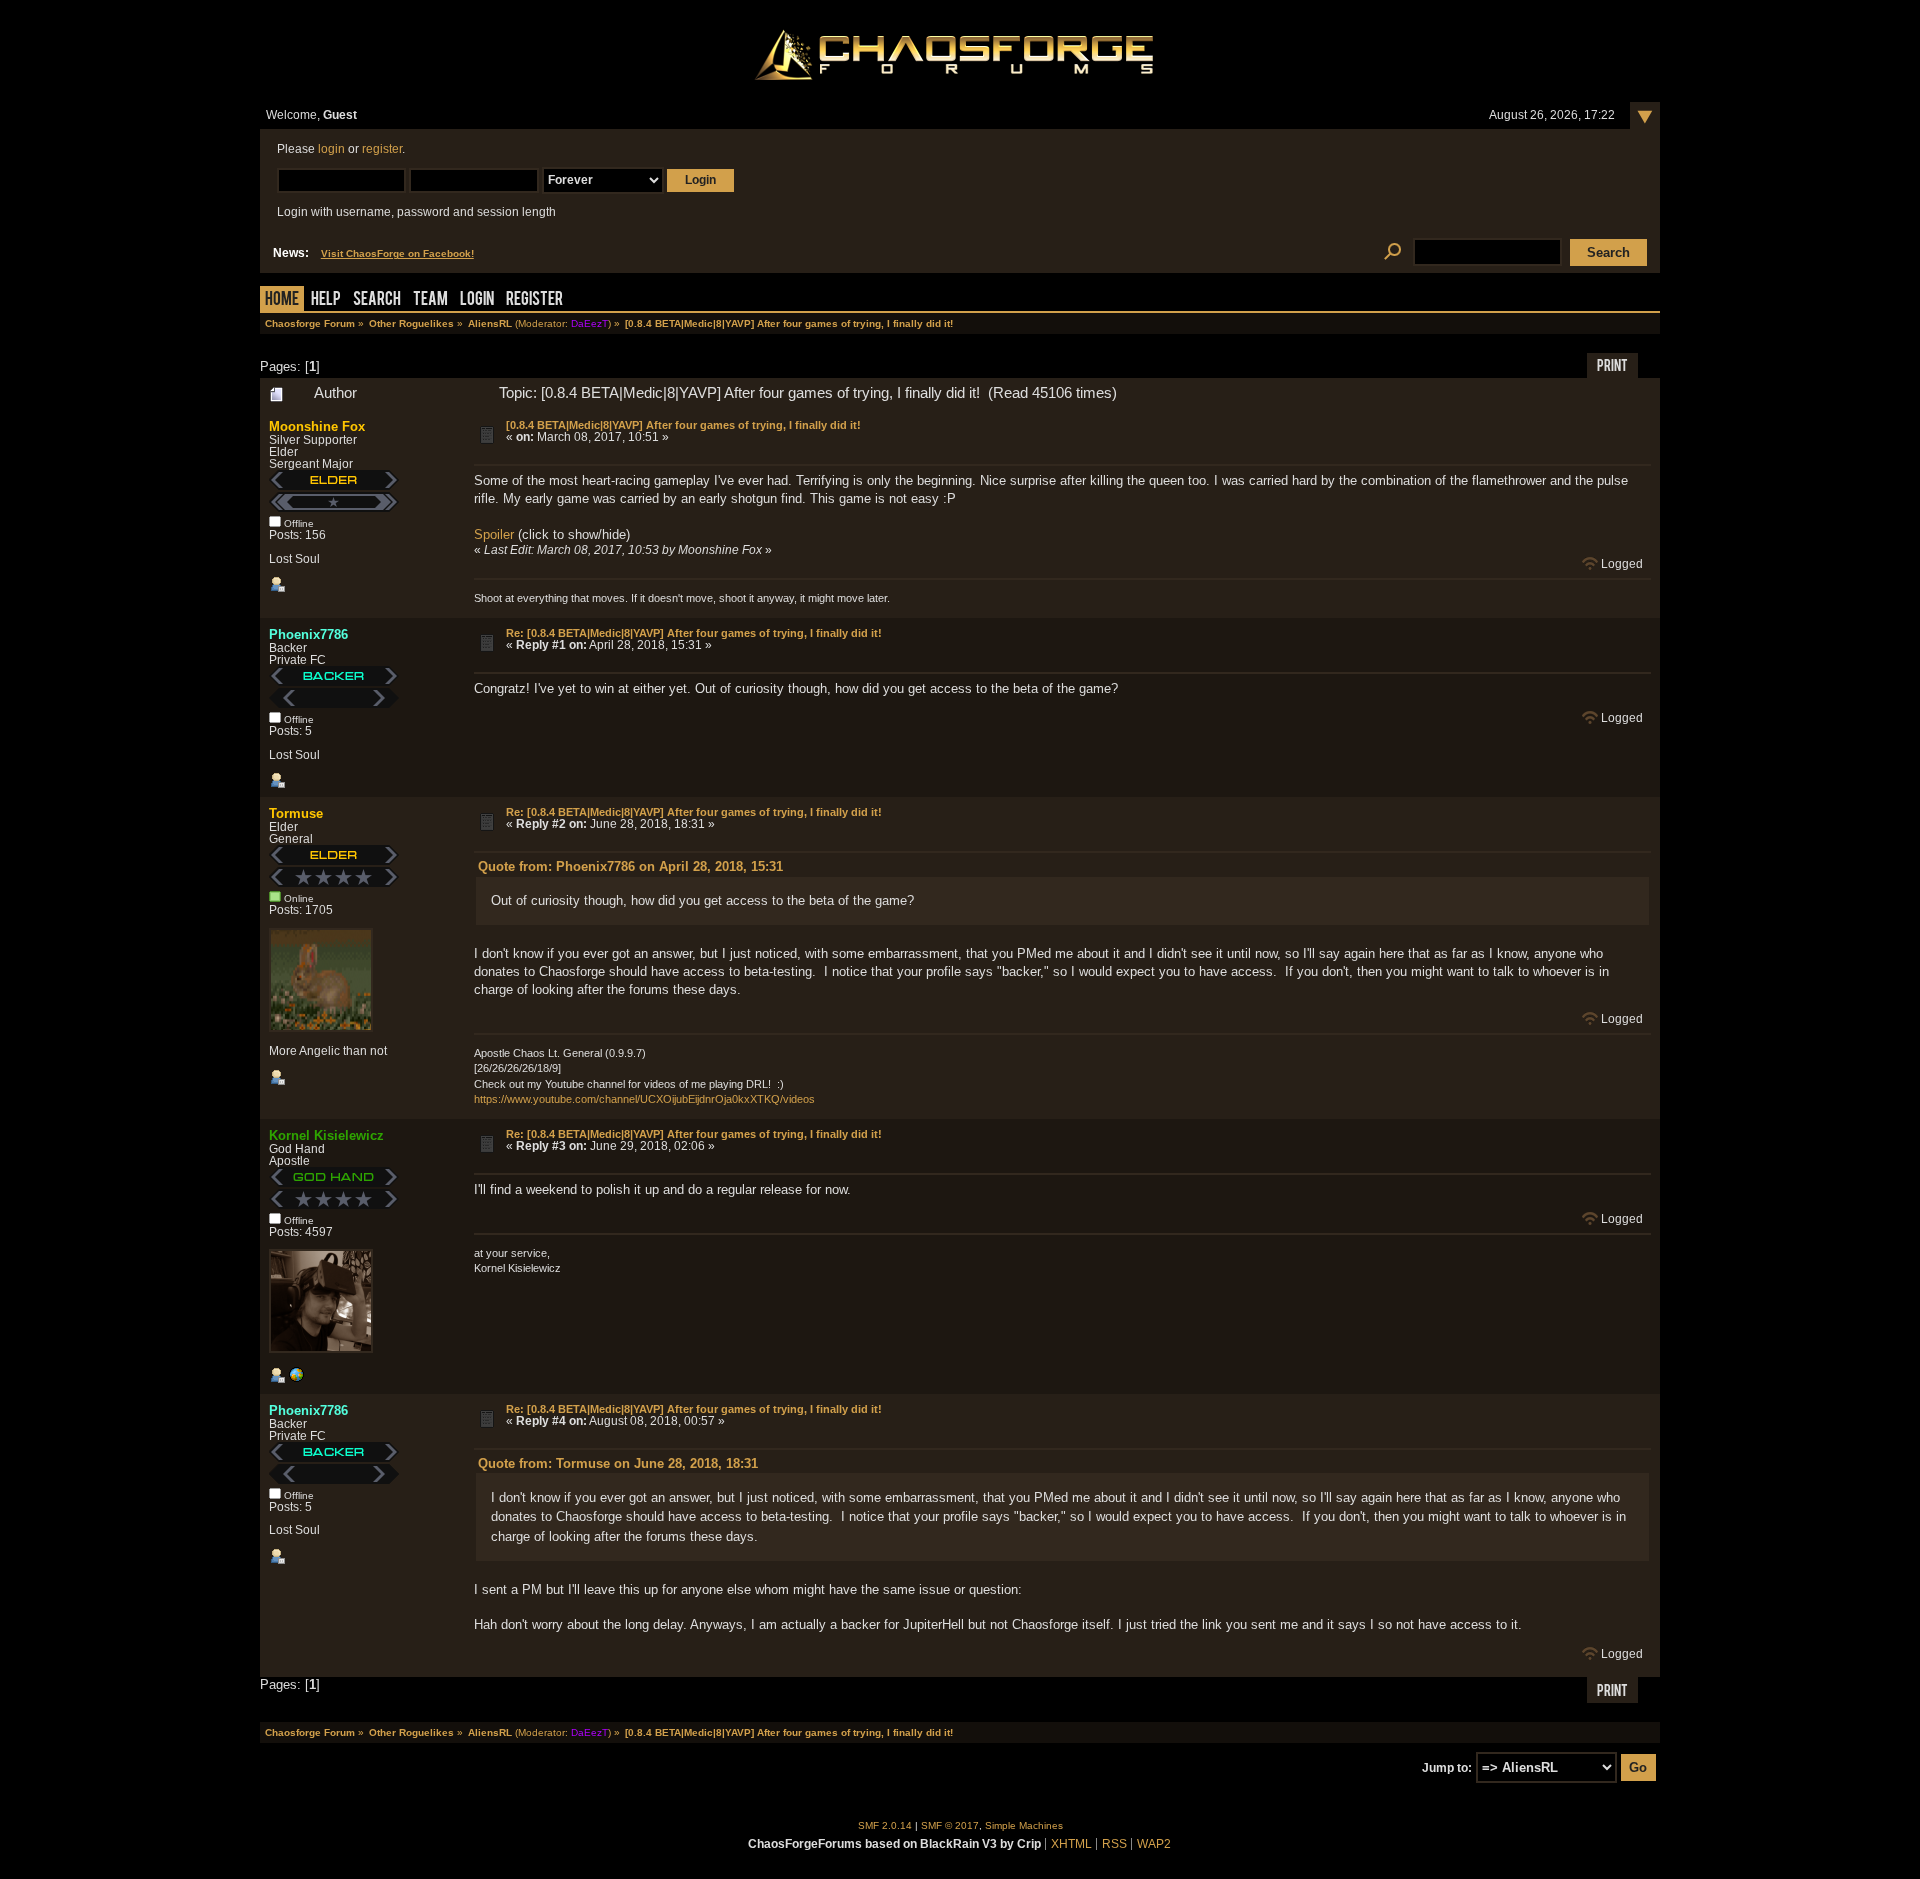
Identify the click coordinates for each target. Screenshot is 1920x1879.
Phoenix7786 (308, 634)
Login (477, 300)
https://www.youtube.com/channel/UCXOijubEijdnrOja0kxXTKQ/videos (644, 1099)
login (331, 149)
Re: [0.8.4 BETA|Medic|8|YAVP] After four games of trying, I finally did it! (694, 633)
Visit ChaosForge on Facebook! (397, 253)
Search (377, 300)
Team (430, 300)
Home (282, 300)
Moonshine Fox (317, 426)
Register (534, 300)
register (382, 149)
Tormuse (296, 813)
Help (326, 300)
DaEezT (589, 323)
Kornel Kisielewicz (326, 1135)
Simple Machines (1024, 1825)
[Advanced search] (1392, 252)
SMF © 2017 (950, 1825)
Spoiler (494, 534)
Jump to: (1447, 1768)
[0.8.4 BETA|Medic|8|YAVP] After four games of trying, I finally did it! (683, 425)
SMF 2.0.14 (885, 1825)
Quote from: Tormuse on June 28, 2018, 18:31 (618, 1463)
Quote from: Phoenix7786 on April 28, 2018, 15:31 (630, 866)
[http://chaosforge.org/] (296, 1379)
